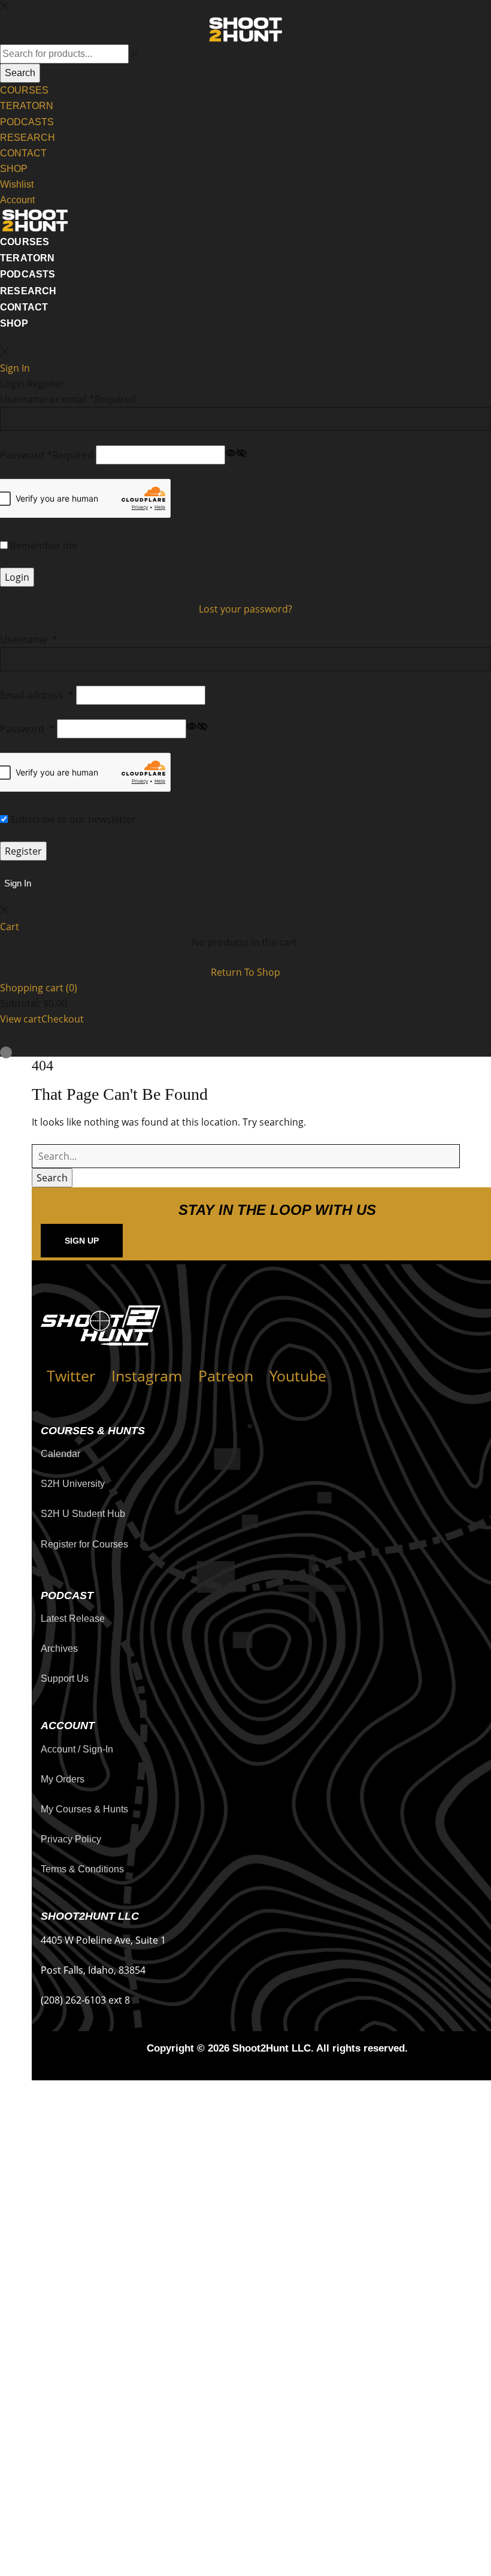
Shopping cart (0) (39, 988)
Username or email (68, 399)
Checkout (63, 1019)
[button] (16, 883)
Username (29, 640)
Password (47, 455)
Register (23, 851)
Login (17, 577)
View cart (21, 1019)
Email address (37, 695)
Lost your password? (245, 609)
